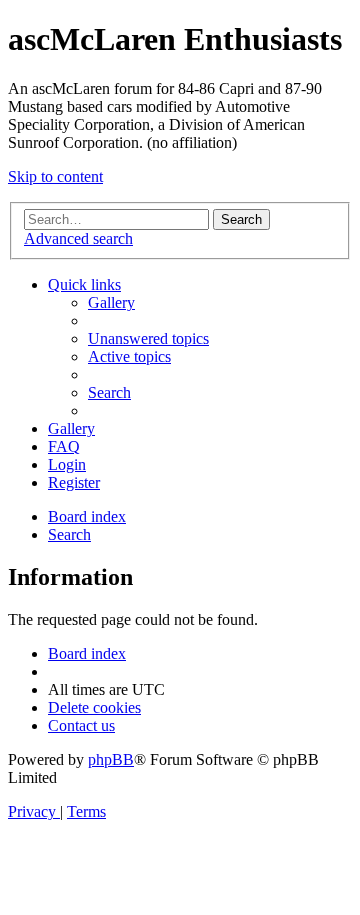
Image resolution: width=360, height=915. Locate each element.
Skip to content (55, 176)
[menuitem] (111, 302)
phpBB (111, 759)
